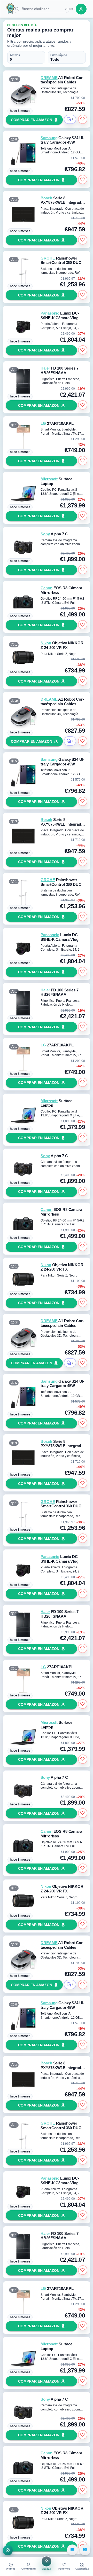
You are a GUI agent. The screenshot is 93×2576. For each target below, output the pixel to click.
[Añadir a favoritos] (83, 119)
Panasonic (50, 313)
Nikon (46, 643)
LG (43, 424)
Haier (45, 368)
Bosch (46, 198)
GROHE (48, 258)
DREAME (49, 78)
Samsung (49, 138)
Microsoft (49, 479)
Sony (45, 534)
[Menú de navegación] (8, 2550)
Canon (46, 588)
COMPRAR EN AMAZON (32, 120)
